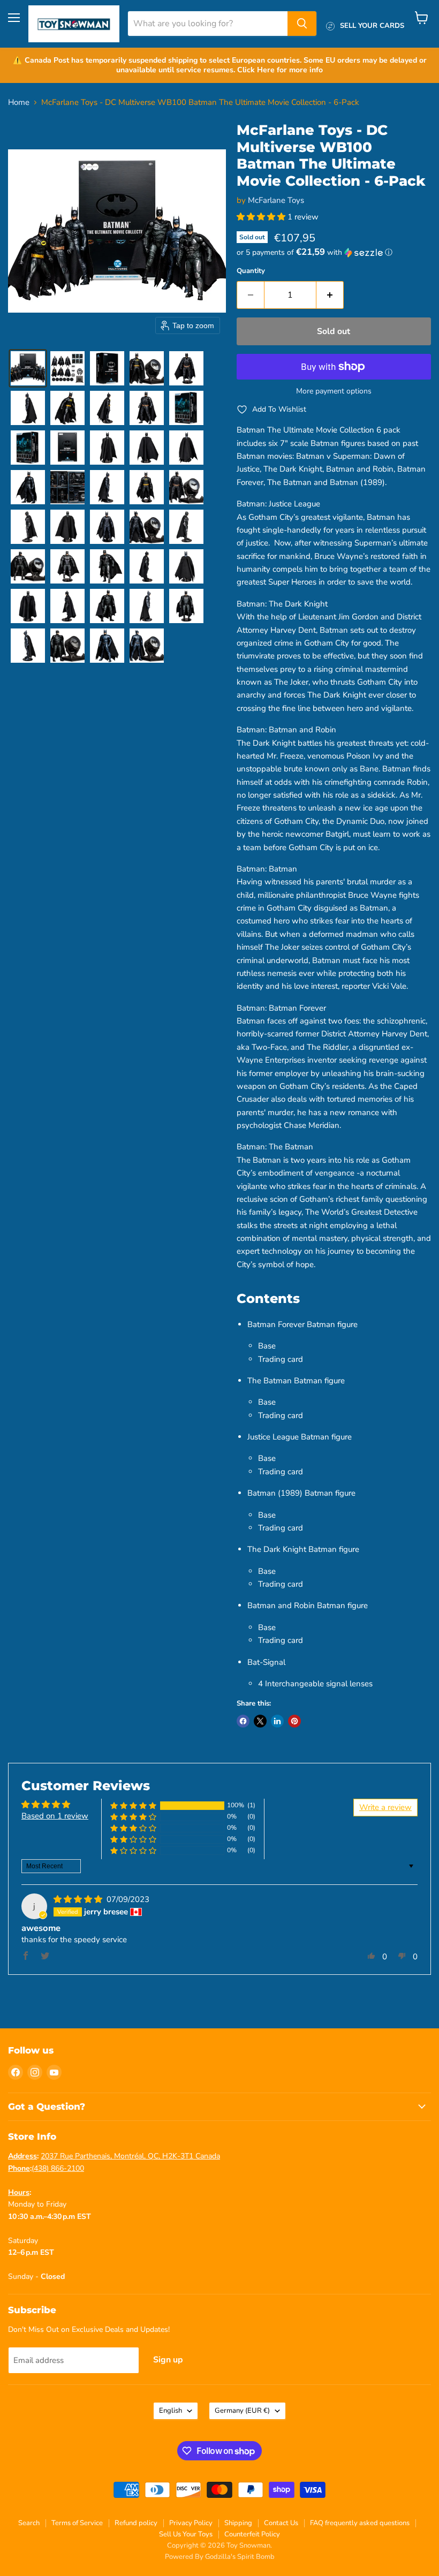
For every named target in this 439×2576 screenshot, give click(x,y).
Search (29, 2523)
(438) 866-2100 (58, 2168)
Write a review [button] (385, 1807)
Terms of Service (77, 2523)
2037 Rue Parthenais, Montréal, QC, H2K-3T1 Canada (130, 2156)
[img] (79, 1899)
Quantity (251, 271)
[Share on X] (260, 1721)
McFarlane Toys (276, 200)
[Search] (302, 24)
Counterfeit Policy (252, 2534)
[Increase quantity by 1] (330, 295)
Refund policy (136, 2523)
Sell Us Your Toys (186, 2534)
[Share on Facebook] (243, 1721)
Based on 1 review (55, 1816)
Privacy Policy (191, 2523)
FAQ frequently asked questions (360, 2523)
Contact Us (281, 2523)
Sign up (168, 2360)
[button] (28, 368)
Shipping (238, 2523)
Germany (242, 2411)
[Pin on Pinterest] (294, 1721)
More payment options (334, 391)
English (171, 2411)
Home (19, 103)
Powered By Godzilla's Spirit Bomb (220, 2557)
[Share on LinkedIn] (277, 1721)
